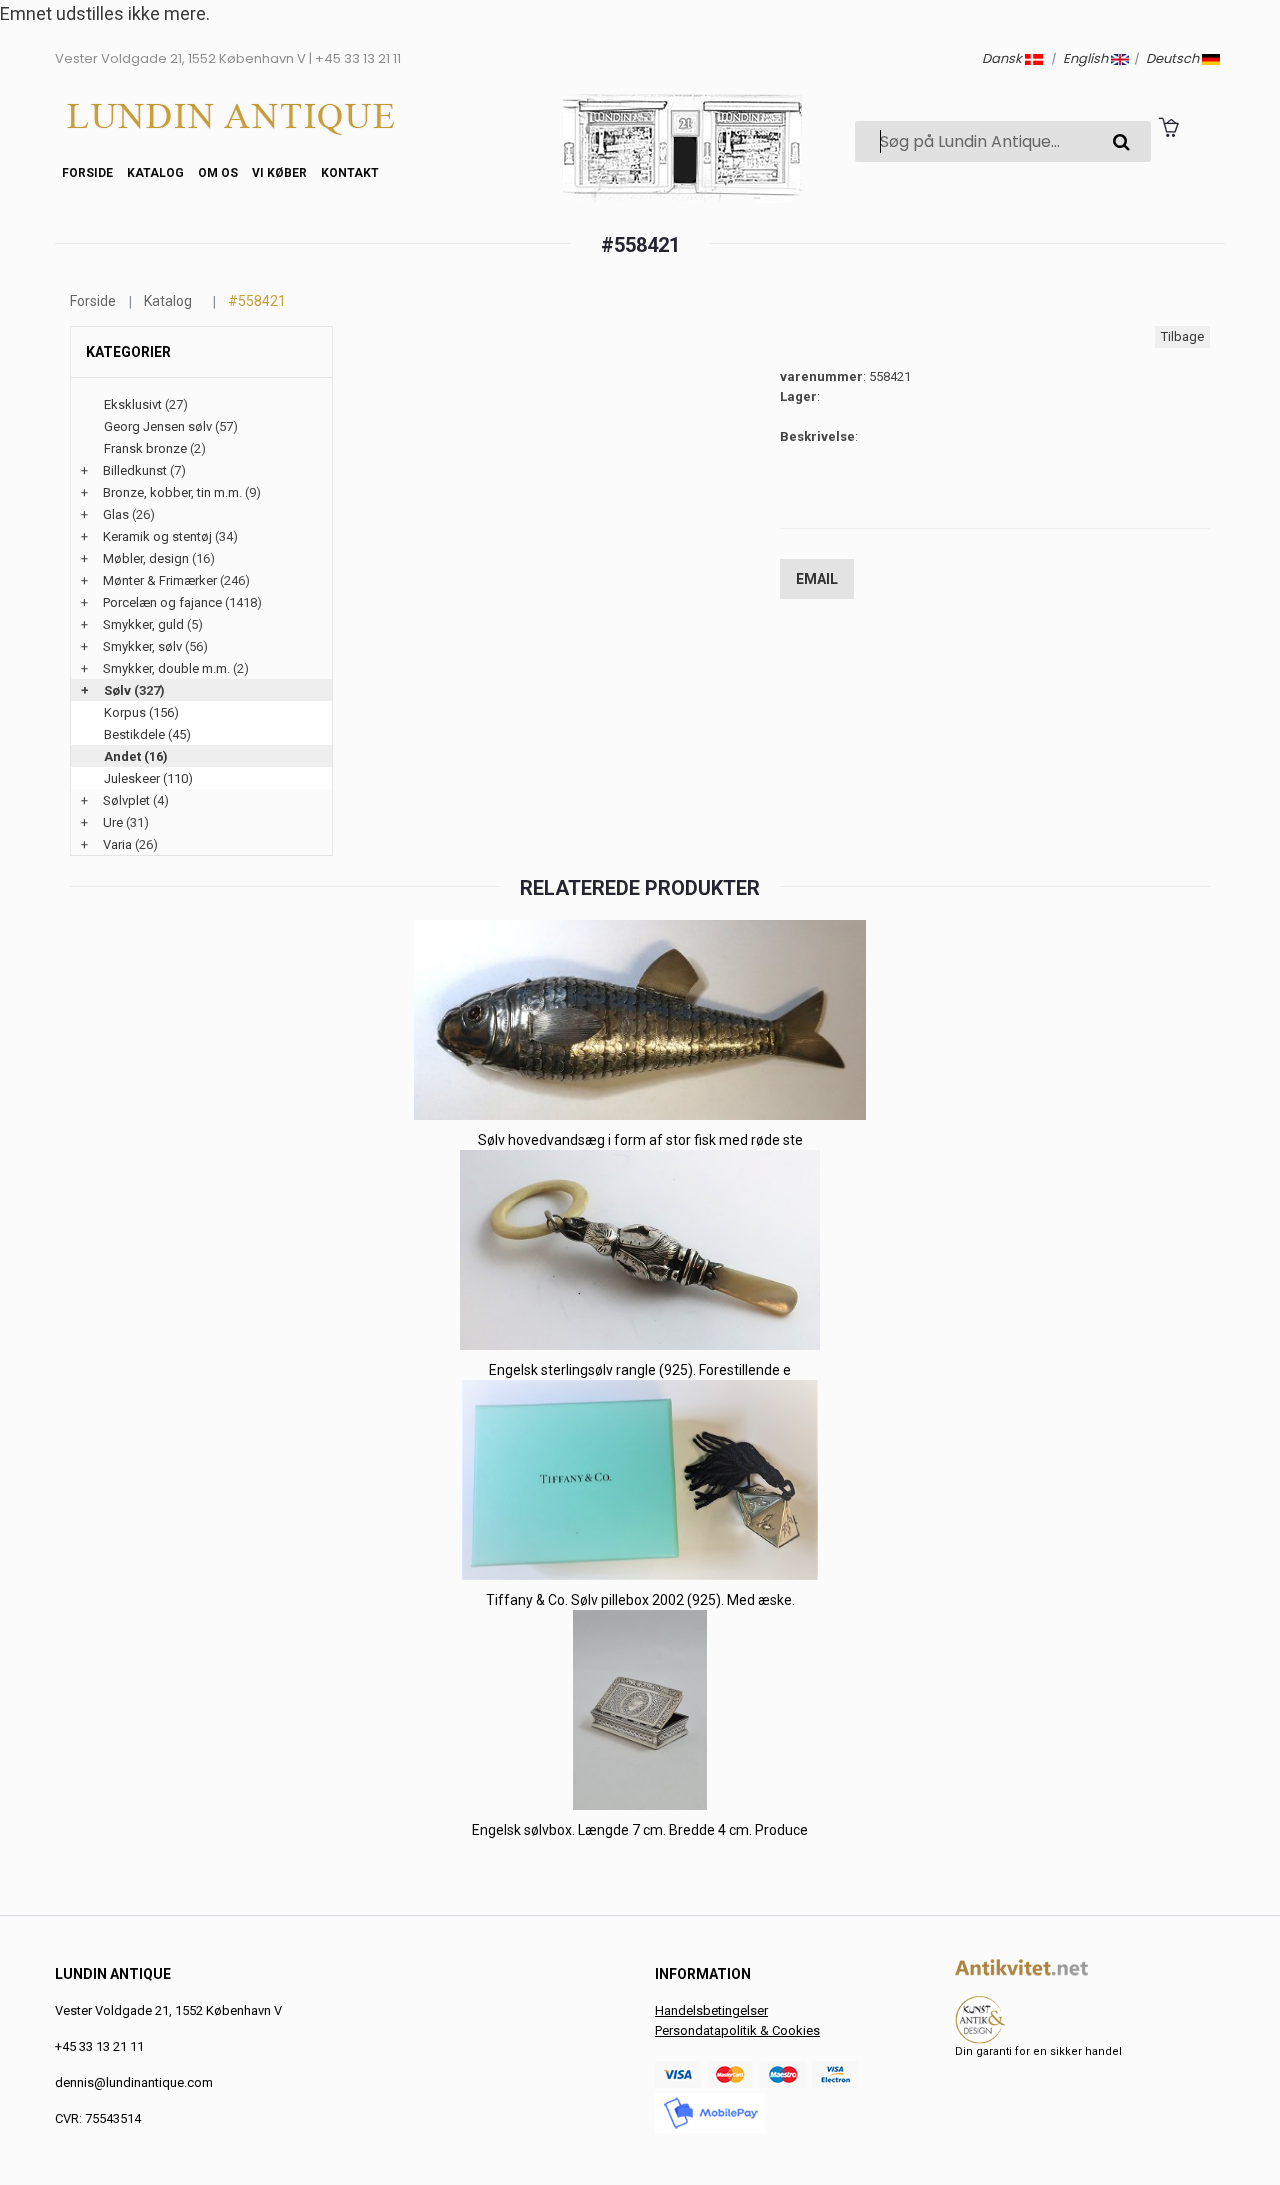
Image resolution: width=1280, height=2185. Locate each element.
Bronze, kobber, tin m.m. (172, 492)
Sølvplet (126, 800)
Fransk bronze (145, 448)
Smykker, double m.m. (166, 668)
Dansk (1003, 58)
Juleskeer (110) (148, 778)
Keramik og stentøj (157, 536)
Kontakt (350, 173)
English (1087, 58)
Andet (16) (136, 756)
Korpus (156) (141, 712)
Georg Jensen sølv (158, 426)
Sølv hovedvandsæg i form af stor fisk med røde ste (640, 1140)
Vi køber (279, 173)
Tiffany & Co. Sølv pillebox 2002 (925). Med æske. (640, 1600)
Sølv (117, 690)
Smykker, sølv (142, 646)
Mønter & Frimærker (160, 580)
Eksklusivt (133, 404)
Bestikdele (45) (147, 734)
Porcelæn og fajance (162, 602)
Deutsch (1174, 58)
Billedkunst (135, 470)
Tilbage (1182, 336)
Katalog (155, 173)
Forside (87, 173)
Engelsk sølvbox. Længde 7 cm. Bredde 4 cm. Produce (640, 1830)
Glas (116, 514)
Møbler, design (146, 558)
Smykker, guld (143, 624)
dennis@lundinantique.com (134, 2082)
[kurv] (1168, 127)
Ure (113, 822)
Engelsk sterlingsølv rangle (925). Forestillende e (640, 1370)
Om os (218, 173)
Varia (117, 844)
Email (817, 579)
